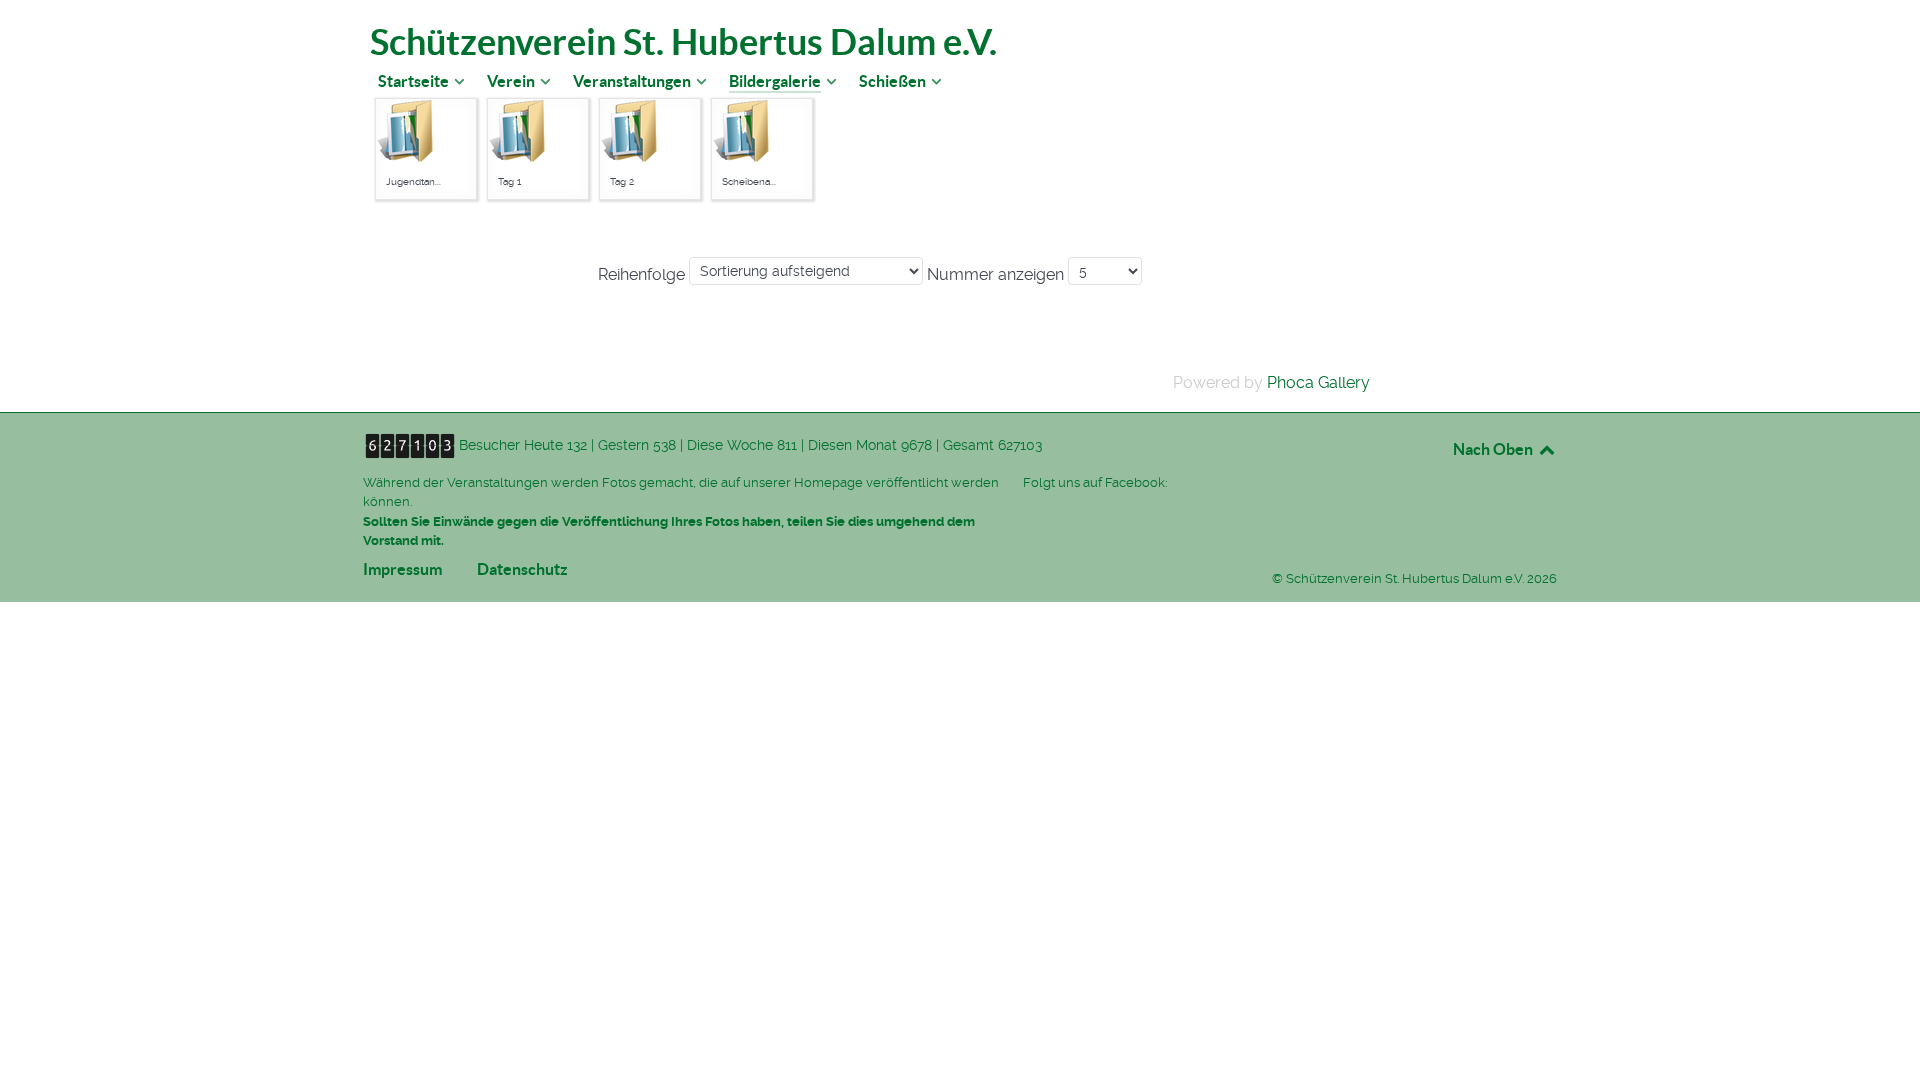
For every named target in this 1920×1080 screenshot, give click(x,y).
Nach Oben (1494, 449)
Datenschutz (522, 573)
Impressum (402, 573)
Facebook (1135, 482)
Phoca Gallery (1318, 382)
